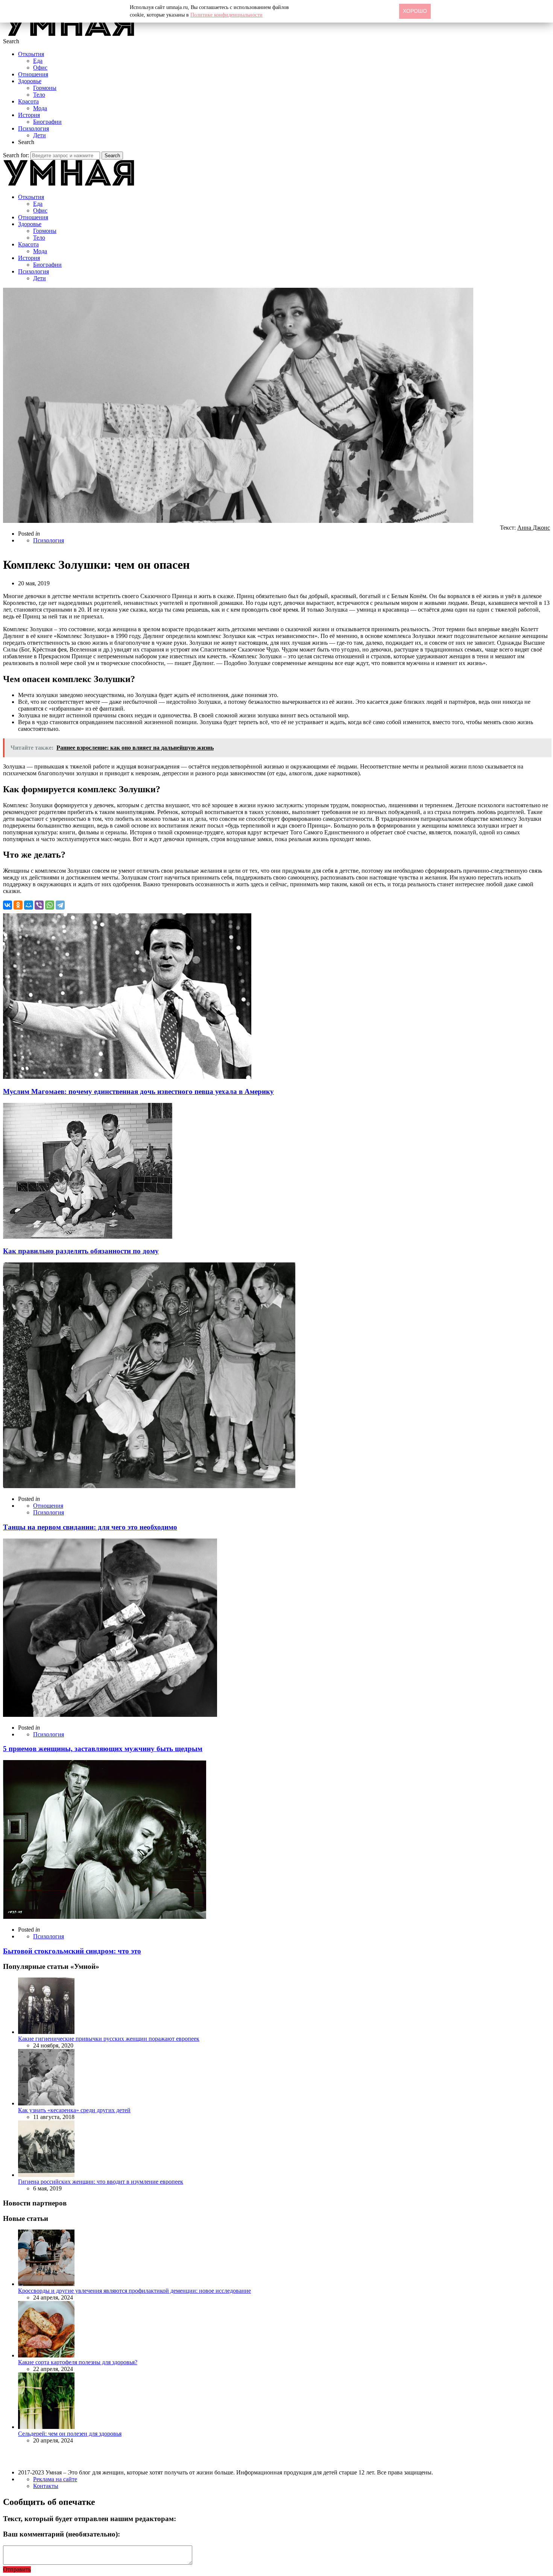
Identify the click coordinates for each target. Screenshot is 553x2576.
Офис (40, 68)
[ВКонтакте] (8, 905)
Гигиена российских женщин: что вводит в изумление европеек (101, 2182)
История (29, 115)
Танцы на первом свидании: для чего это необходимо (90, 1527)
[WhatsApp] (50, 905)
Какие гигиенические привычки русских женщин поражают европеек (109, 2039)
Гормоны (45, 88)
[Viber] (39, 905)
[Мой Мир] (29, 905)
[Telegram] (60, 905)
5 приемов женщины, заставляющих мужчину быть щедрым (103, 1749)
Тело (39, 95)
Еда (38, 61)
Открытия (31, 54)
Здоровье (30, 81)
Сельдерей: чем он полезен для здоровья (70, 2434)
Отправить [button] (17, 2569)
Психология (33, 128)
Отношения (33, 74)
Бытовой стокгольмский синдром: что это (72, 1951)
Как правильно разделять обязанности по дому (81, 1251)
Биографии (47, 122)
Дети (39, 135)
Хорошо (415, 11)
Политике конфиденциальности (226, 15)
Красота (28, 101)
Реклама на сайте (55, 2479)
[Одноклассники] (18, 905)
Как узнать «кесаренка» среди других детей (74, 2110)
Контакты (46, 2486)
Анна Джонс (534, 528)
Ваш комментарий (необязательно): (62, 2534)
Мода (40, 108)
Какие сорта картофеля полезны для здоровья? (78, 2362)
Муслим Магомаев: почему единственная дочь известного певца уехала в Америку (138, 1091)
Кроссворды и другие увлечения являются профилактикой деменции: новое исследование (134, 2291)
